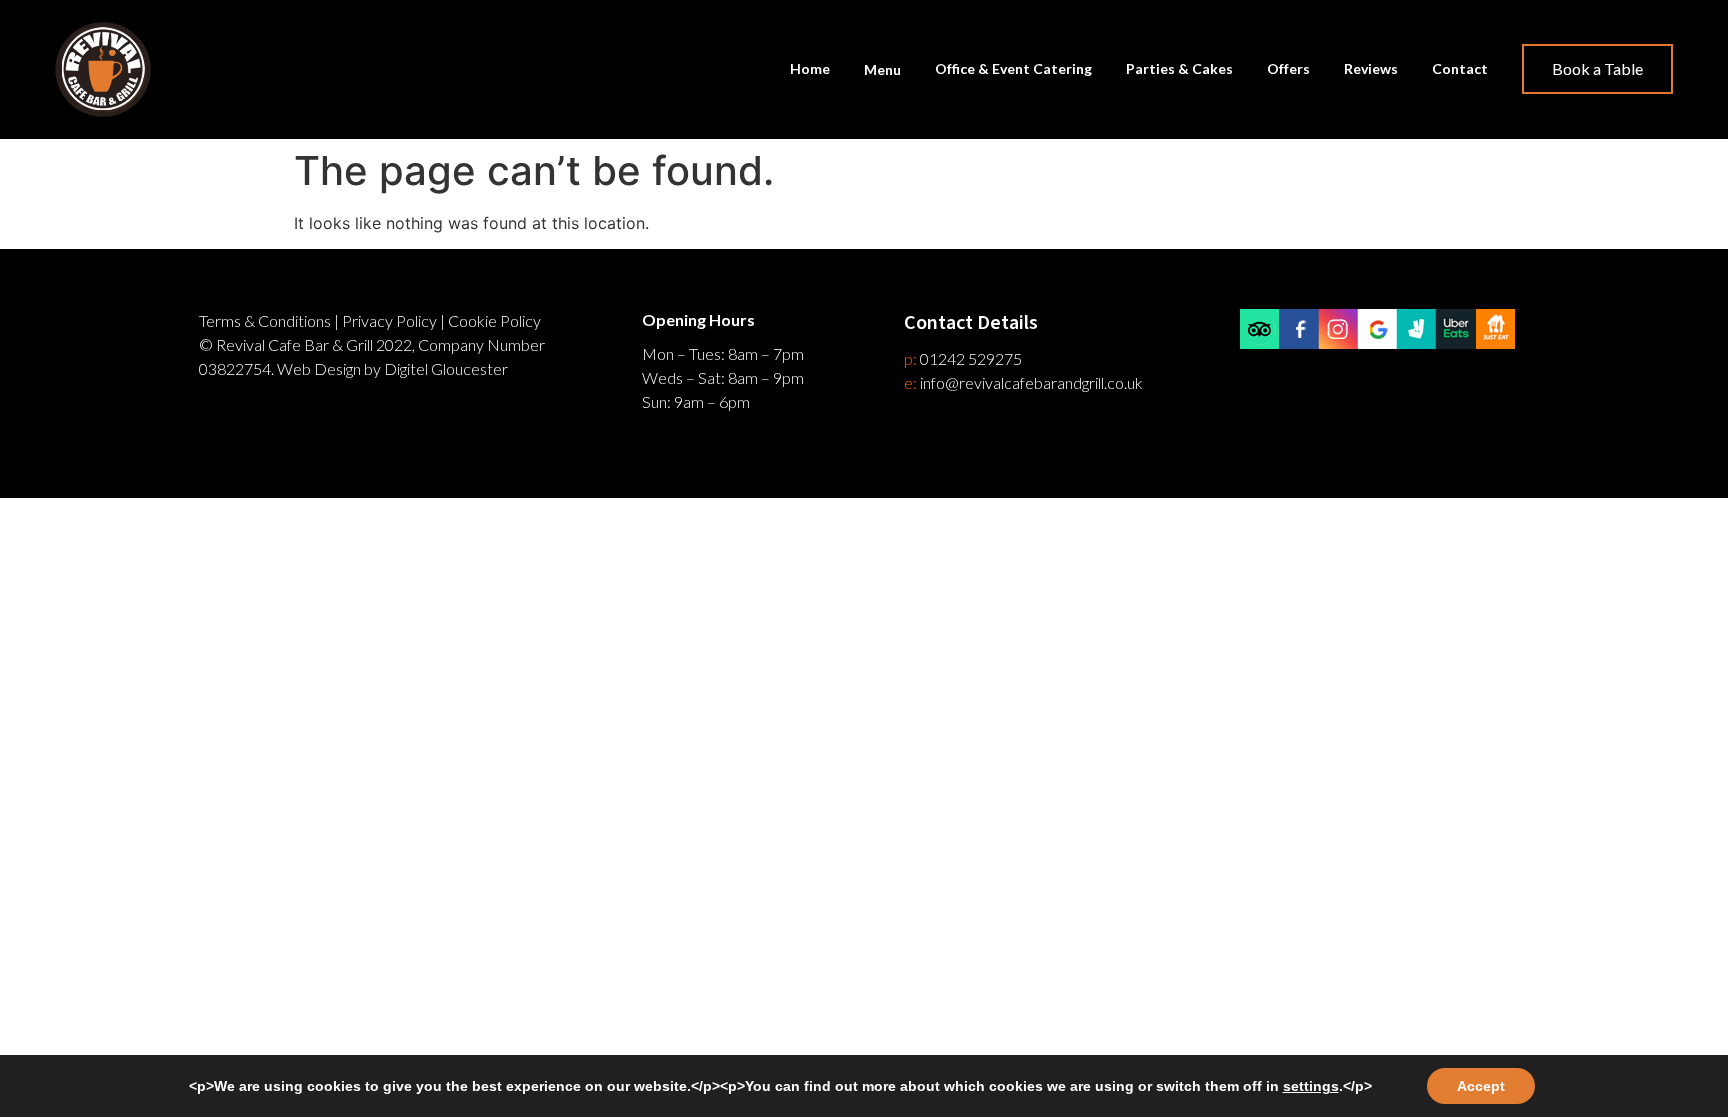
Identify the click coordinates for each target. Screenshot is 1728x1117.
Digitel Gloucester (446, 368)
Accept (1481, 1086)
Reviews (1371, 68)
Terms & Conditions (265, 320)
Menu (882, 69)
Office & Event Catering (1013, 68)
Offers (1288, 68)
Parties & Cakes (1179, 68)
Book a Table (1597, 68)
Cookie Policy (494, 320)
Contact (1460, 68)
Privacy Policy (389, 320)
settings (1311, 1086)
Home (810, 68)
